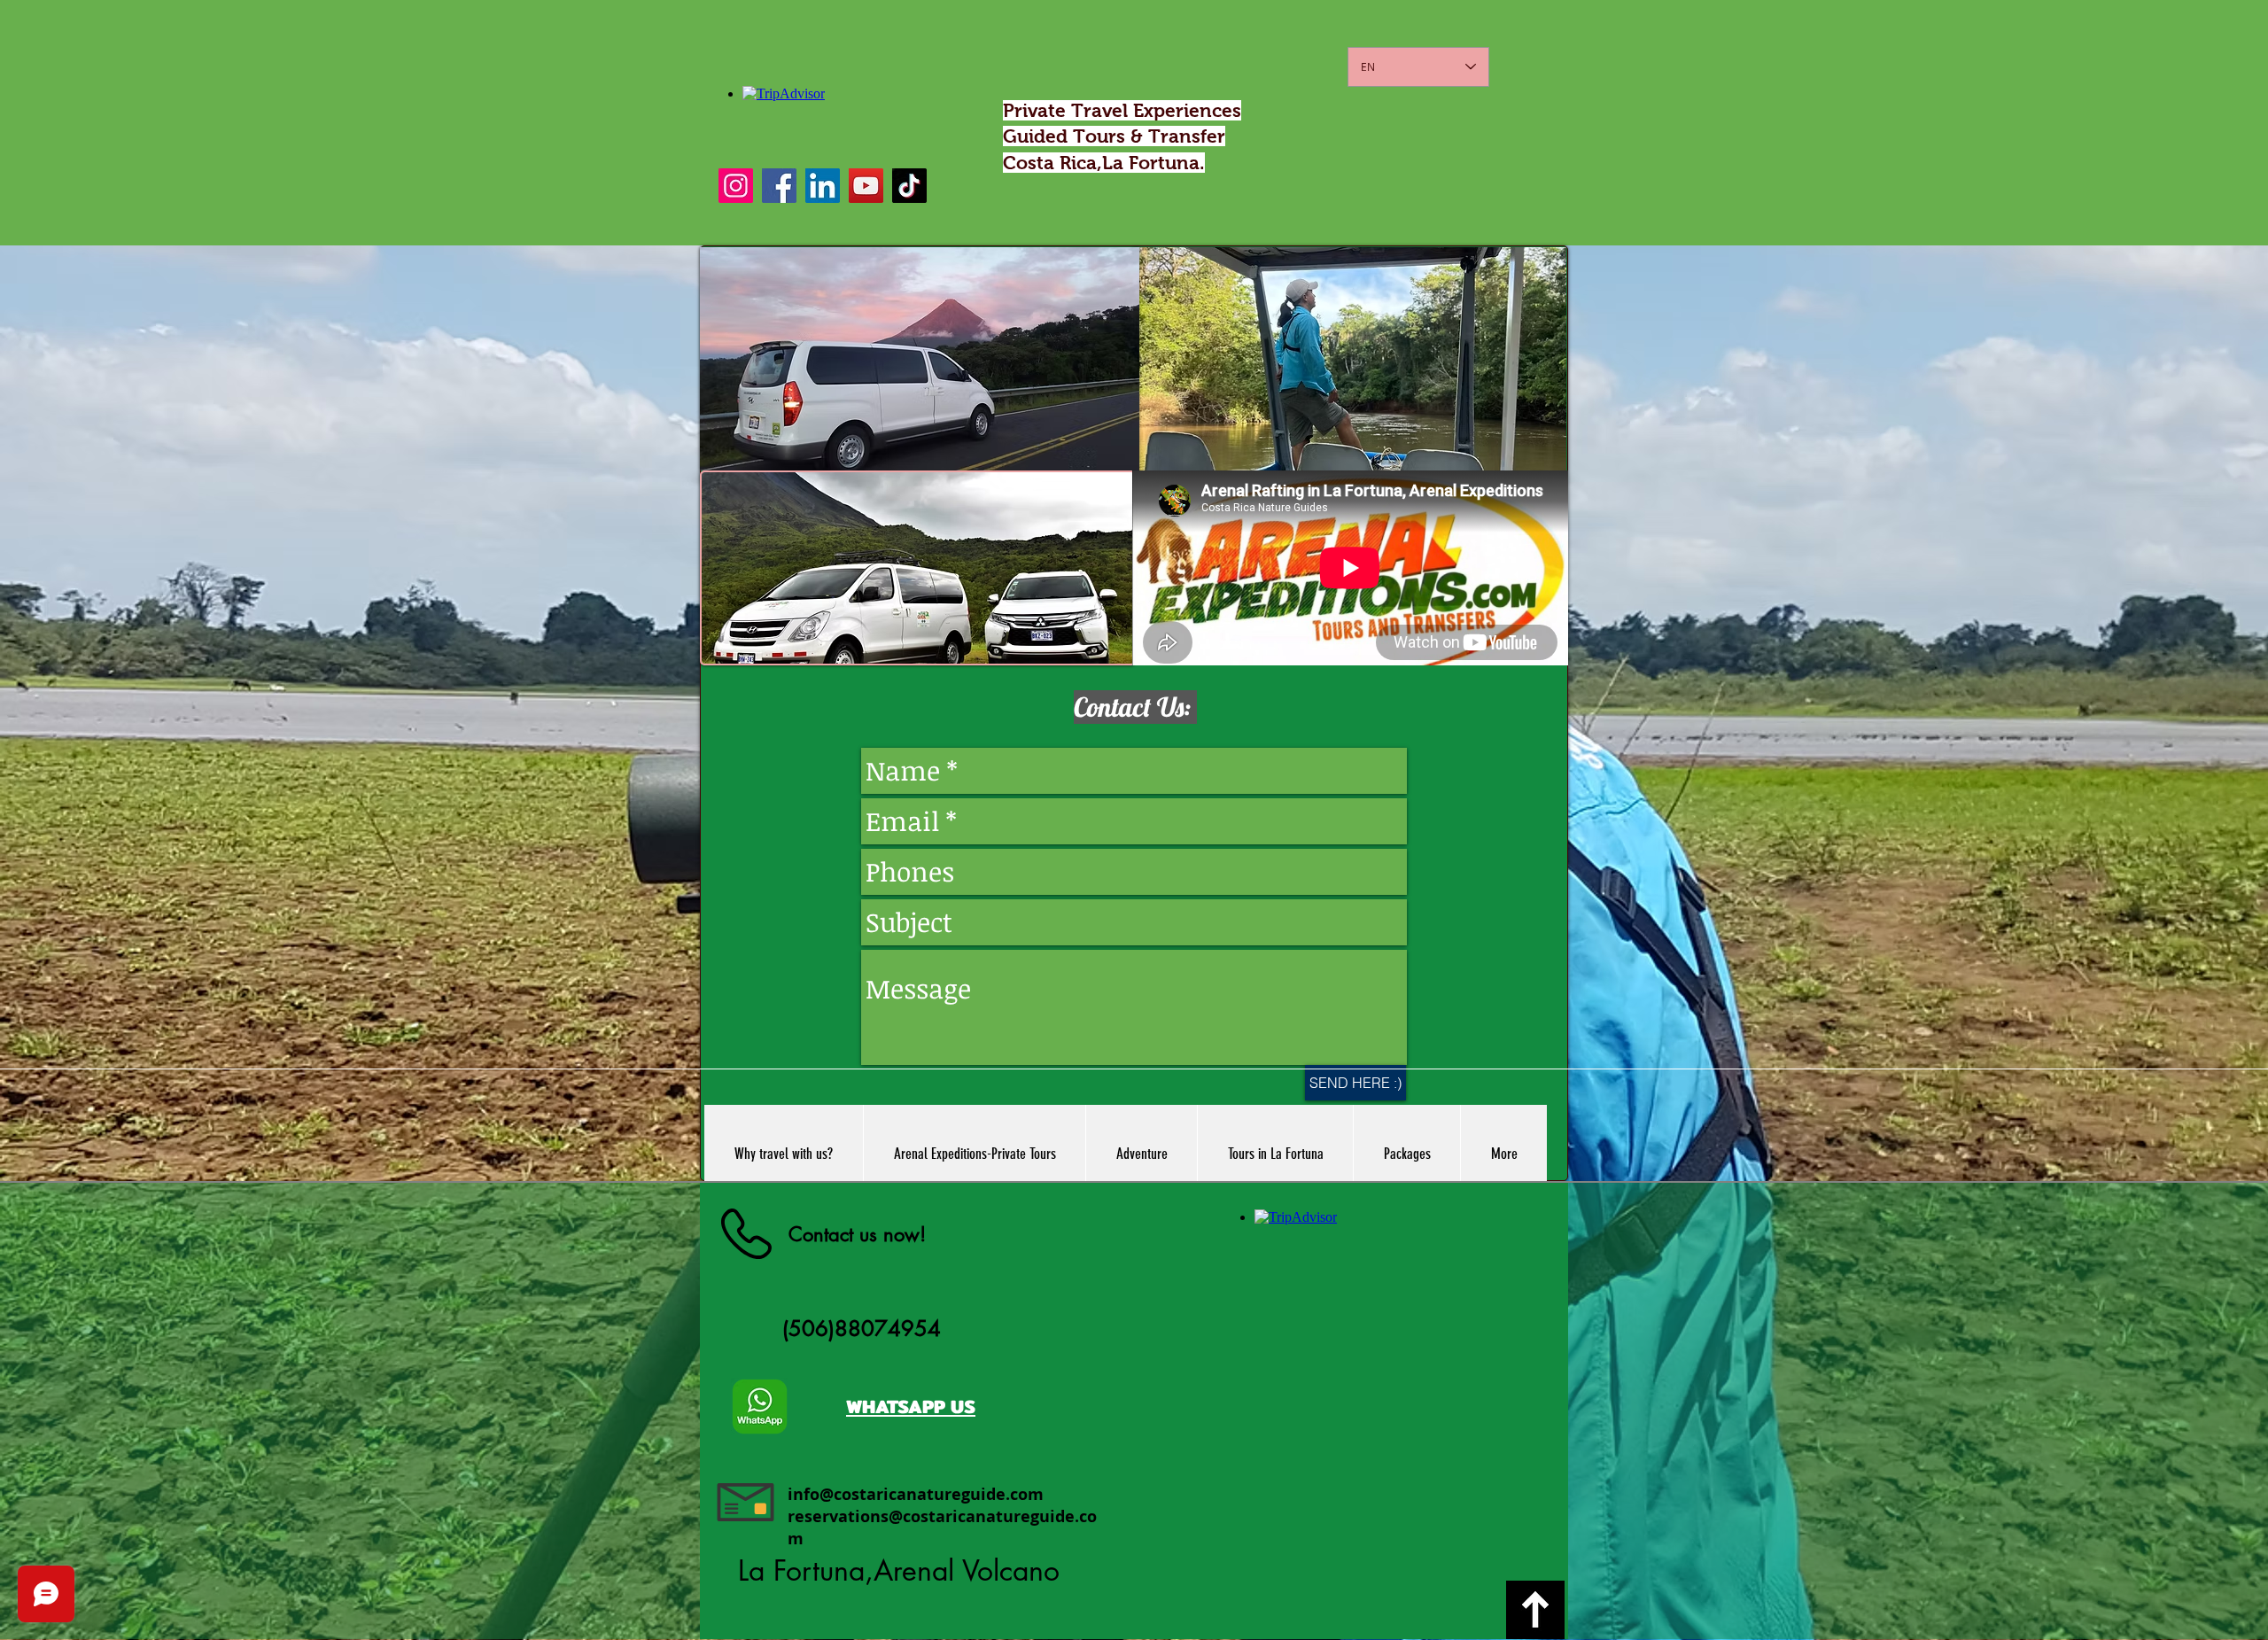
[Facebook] (779, 186)
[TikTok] (909, 186)
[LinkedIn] (823, 186)
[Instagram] (736, 186)
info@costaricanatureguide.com (916, 1494)
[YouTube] (866, 186)
